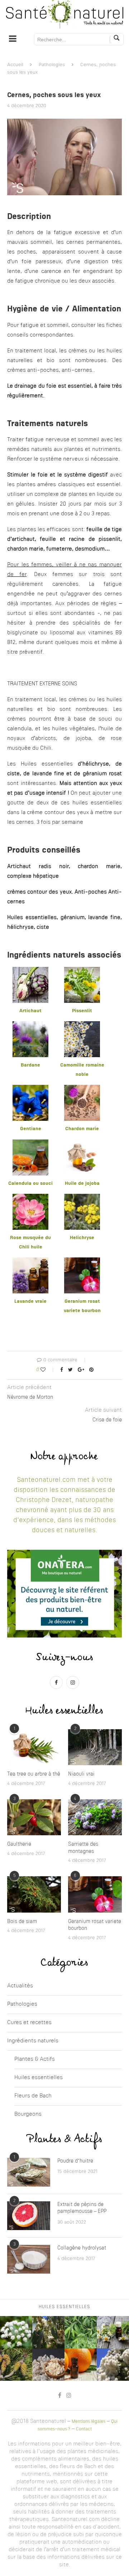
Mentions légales (89, 2422)
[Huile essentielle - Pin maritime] (16, 2365)
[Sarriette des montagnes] (95, 1817)
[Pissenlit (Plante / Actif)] (82, 971)
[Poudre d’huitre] (29, 2172)
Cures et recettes (29, 2023)
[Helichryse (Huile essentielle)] (82, 1198)
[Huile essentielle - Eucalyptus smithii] (81, 2332)
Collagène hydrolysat (82, 2248)
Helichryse (82, 1238)
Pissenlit (82, 1011)
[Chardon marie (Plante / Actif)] (82, 1089)
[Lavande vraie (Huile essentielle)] (30, 1262)
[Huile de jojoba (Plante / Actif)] (82, 1144)
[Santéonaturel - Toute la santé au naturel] (64, 14)
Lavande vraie (30, 1301)
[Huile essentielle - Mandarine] (81, 2365)
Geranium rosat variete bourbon (95, 1925)
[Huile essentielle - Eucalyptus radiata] (48, 2332)
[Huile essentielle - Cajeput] (113, 2365)
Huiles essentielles (39, 2078)
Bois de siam (22, 1922)
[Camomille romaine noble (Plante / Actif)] (82, 1026)
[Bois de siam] (34, 1894)
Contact (84, 2429)
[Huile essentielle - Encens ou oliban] (48, 2365)
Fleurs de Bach (33, 2096)
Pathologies (52, 65)
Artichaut (30, 1011)
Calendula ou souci (30, 1184)
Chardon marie (82, 1129)
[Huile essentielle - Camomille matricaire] (113, 2332)
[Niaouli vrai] (95, 1747)
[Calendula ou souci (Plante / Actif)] (30, 1144)
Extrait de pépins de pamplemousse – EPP (82, 2208)
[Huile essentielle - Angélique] (16, 2332)
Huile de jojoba (82, 1184)
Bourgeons (28, 2114)
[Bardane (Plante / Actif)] (30, 1026)
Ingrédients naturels (33, 2041)
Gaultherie (19, 1844)
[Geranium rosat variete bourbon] (95, 1894)
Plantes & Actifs (35, 2059)
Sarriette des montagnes (83, 1848)
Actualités (20, 1986)
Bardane (30, 1065)
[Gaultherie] (34, 1817)
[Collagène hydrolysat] (29, 2259)
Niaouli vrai (81, 1774)
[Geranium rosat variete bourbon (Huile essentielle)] (82, 1262)
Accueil (15, 65)
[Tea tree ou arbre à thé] (34, 1747)
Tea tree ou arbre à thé (34, 1774)
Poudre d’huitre (75, 2161)
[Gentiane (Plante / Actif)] (30, 1089)
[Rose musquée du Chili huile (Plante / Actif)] (30, 1198)
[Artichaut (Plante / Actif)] (30, 971)
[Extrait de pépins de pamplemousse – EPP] (29, 2216)
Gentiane (31, 1129)
